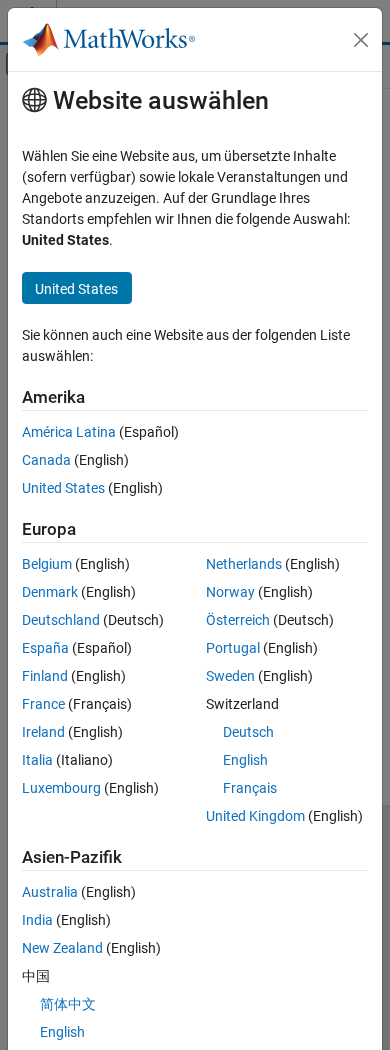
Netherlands (244, 564)
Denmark (50, 592)
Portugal (233, 648)
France (43, 704)
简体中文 (68, 1004)
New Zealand (62, 948)
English (245, 760)
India (37, 920)
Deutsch (248, 732)
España (45, 648)
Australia (50, 892)
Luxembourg (61, 788)
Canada (46, 460)
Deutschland (61, 620)
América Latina (69, 432)
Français (250, 788)
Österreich (238, 620)
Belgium (47, 564)
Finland (45, 676)
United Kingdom (255, 816)
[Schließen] (361, 40)
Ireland (43, 732)
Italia (37, 760)
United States (63, 488)
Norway (230, 592)
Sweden (230, 676)
